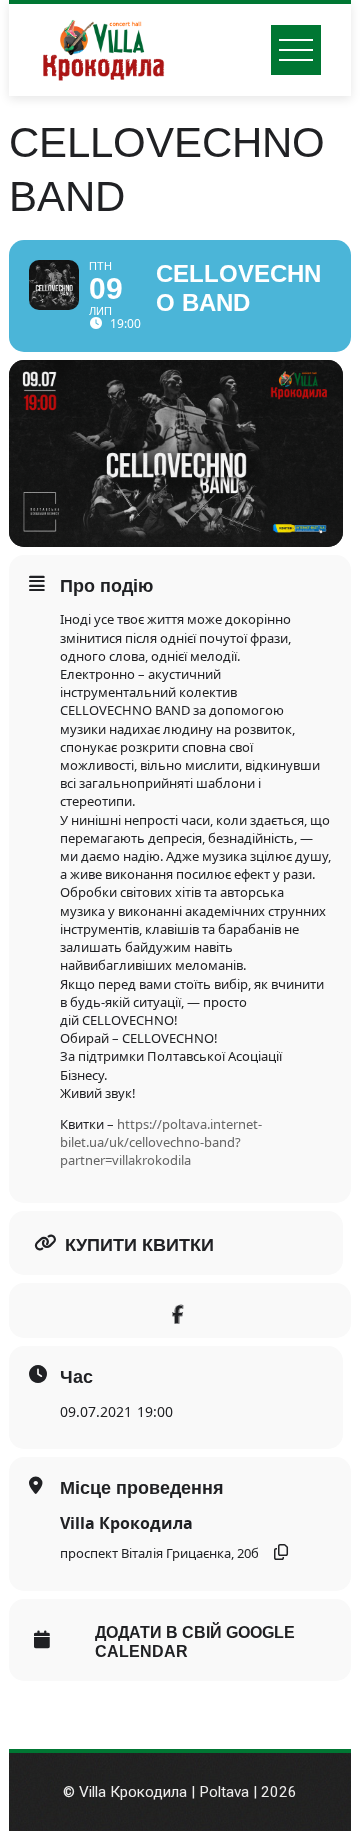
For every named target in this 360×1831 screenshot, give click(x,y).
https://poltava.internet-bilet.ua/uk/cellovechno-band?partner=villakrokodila (161, 1142)
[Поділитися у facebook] (177, 1310)
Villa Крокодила (126, 1523)
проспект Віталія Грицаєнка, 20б (159, 1553)
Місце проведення (142, 1488)
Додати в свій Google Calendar (195, 1641)
